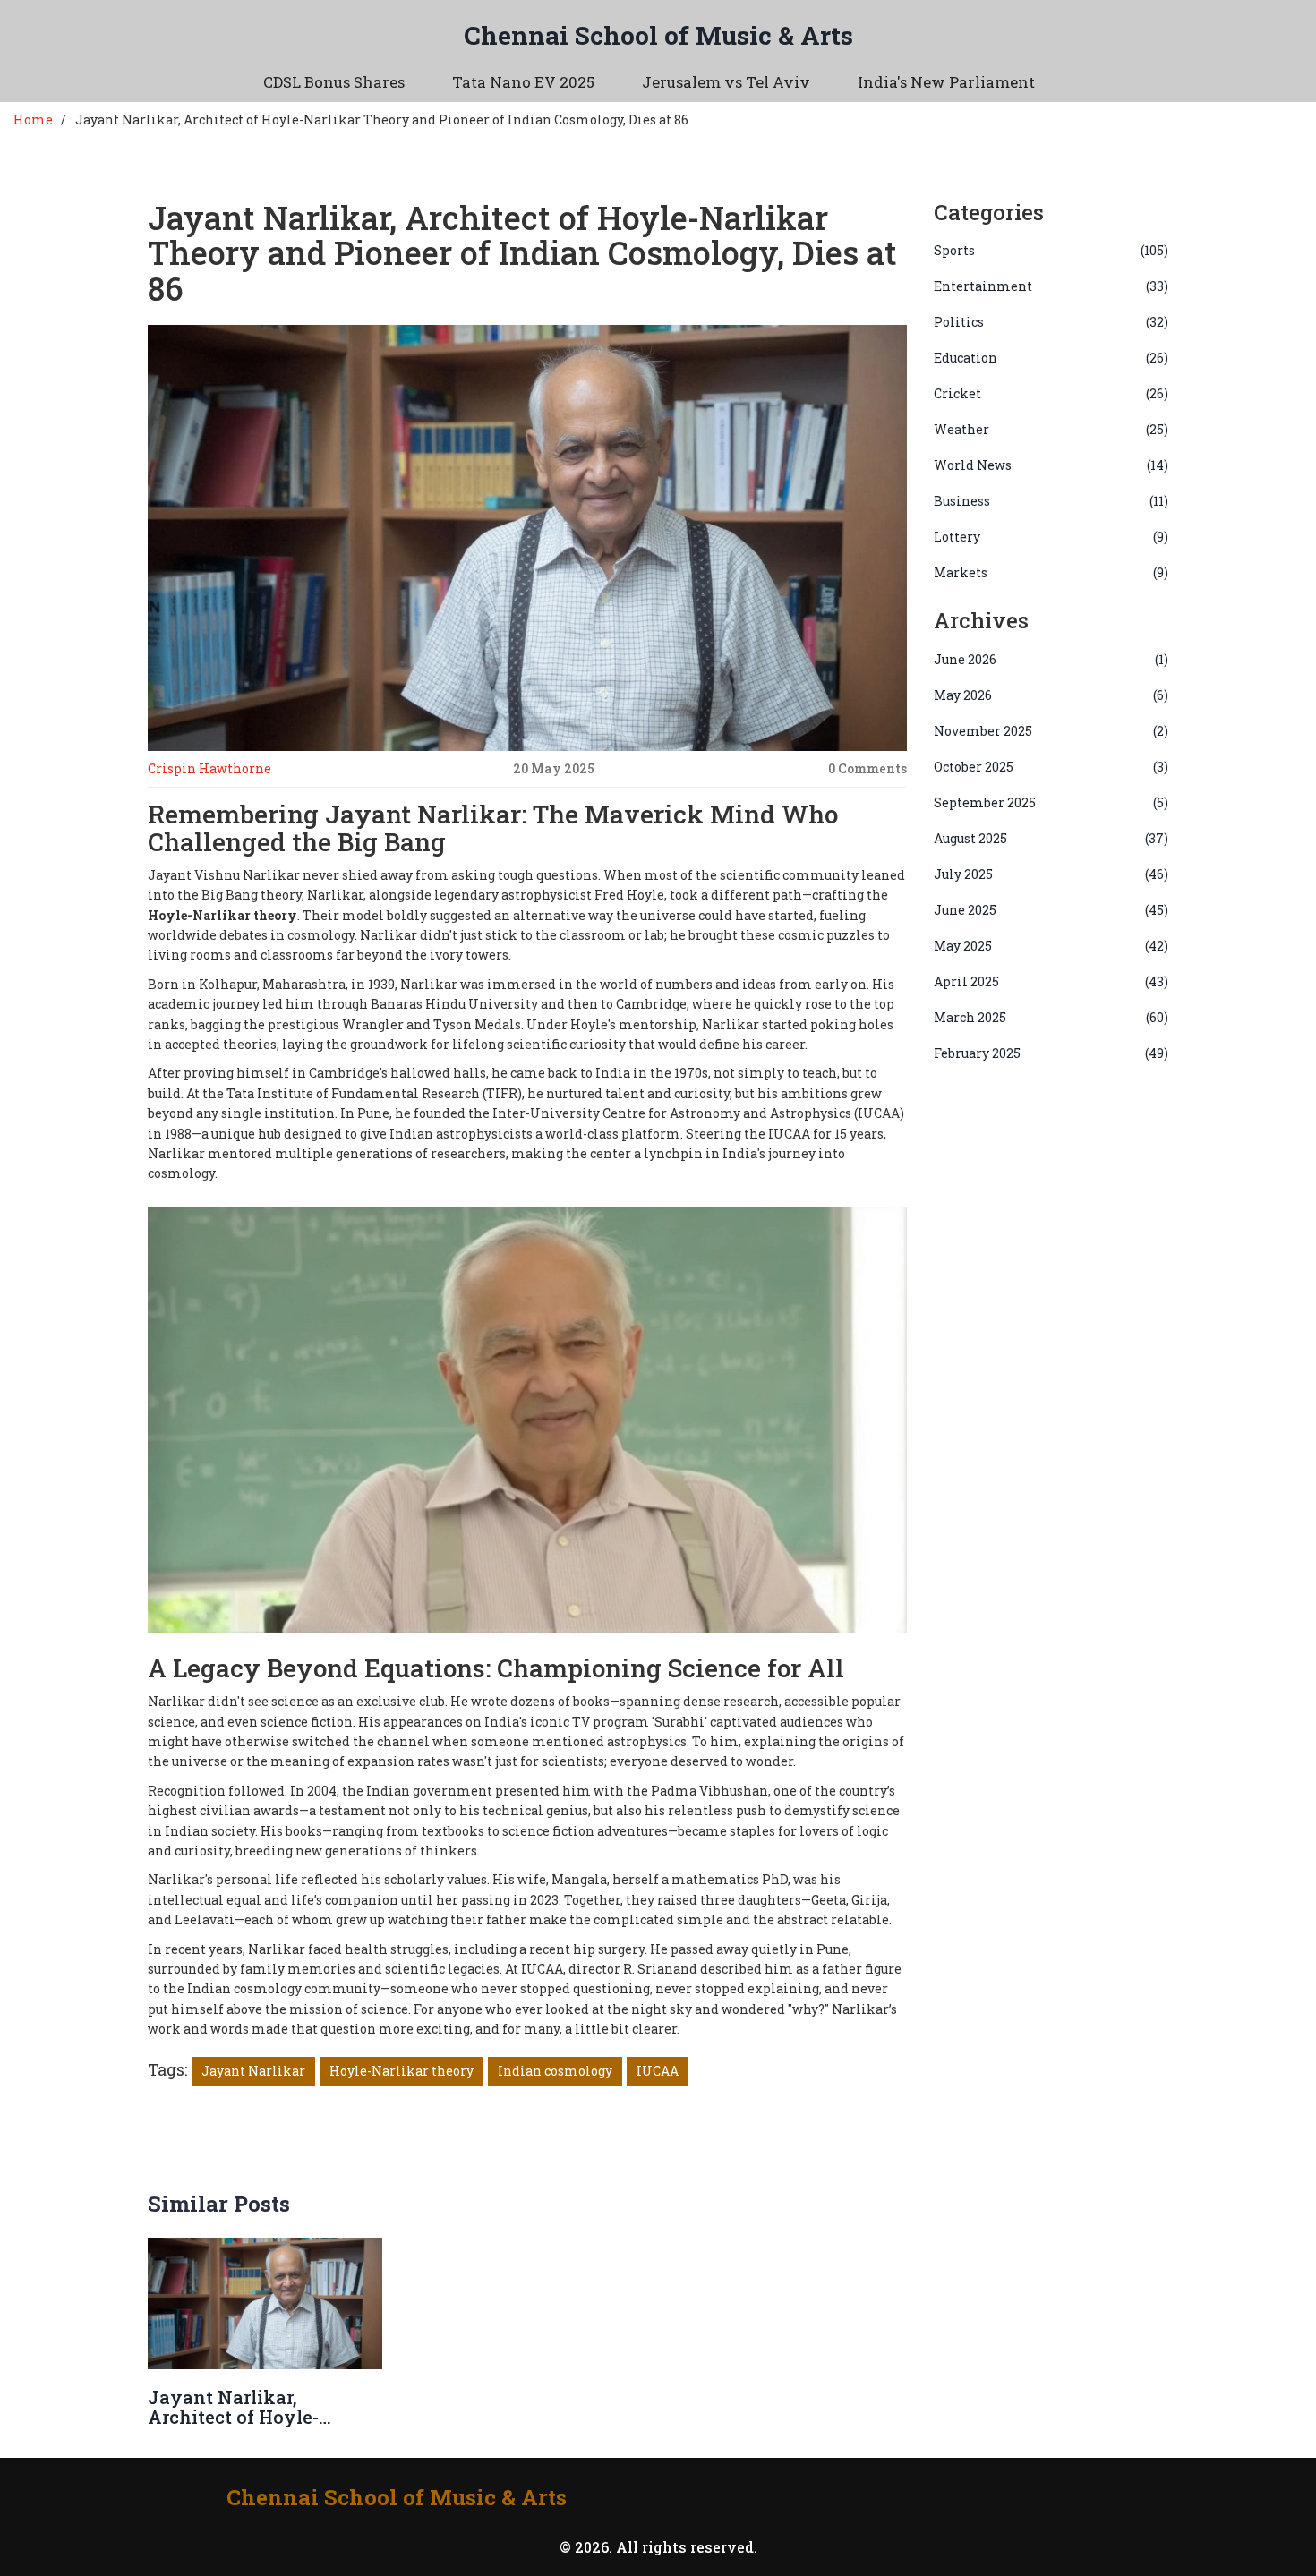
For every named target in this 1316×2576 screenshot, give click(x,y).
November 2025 (1051, 731)
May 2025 (1051, 946)
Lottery (1051, 537)
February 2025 (1051, 1053)
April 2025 (1051, 981)
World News (1051, 465)
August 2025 (1051, 838)
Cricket (1051, 393)
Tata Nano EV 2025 (523, 82)
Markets (1051, 572)
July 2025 (1051, 874)
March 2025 (1051, 1017)
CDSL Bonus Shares (334, 82)
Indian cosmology (555, 2071)
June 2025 (1051, 910)
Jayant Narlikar (253, 2071)
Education (1051, 358)
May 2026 (1051, 695)
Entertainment (1051, 286)
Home (33, 119)
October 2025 (1051, 767)
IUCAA (658, 2071)
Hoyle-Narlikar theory (402, 2071)
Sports (1051, 250)
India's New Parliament (946, 82)
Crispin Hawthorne (209, 768)
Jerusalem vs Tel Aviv (726, 82)
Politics (1051, 322)
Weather (1051, 429)
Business (1051, 501)
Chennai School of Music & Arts (658, 35)
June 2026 (1051, 659)
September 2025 (1051, 802)
